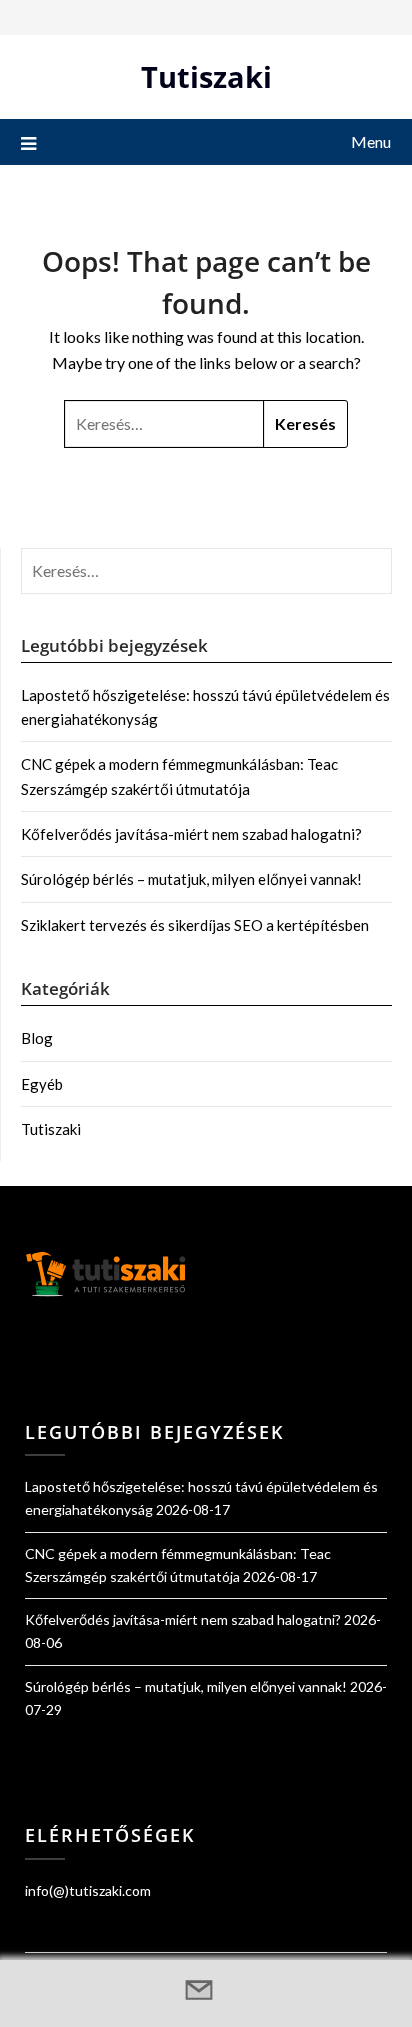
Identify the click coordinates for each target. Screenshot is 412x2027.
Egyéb (42, 1084)
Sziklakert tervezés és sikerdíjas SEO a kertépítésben (195, 925)
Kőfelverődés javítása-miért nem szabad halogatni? (191, 834)
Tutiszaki (206, 76)
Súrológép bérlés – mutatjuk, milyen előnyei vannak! (191, 879)
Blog (37, 1038)
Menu (371, 141)
